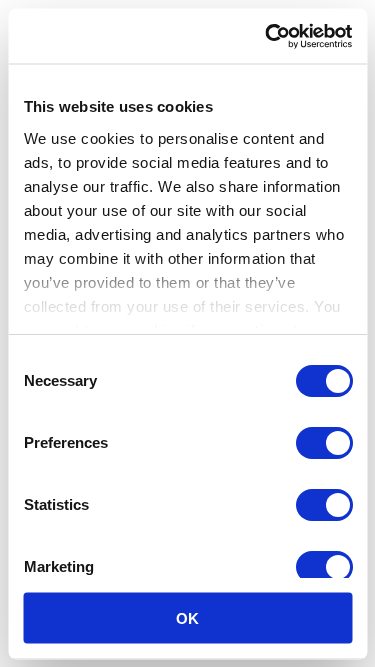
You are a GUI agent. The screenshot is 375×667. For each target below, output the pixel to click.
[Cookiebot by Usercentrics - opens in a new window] (267, 36)
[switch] (323, 443)
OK (187, 617)
